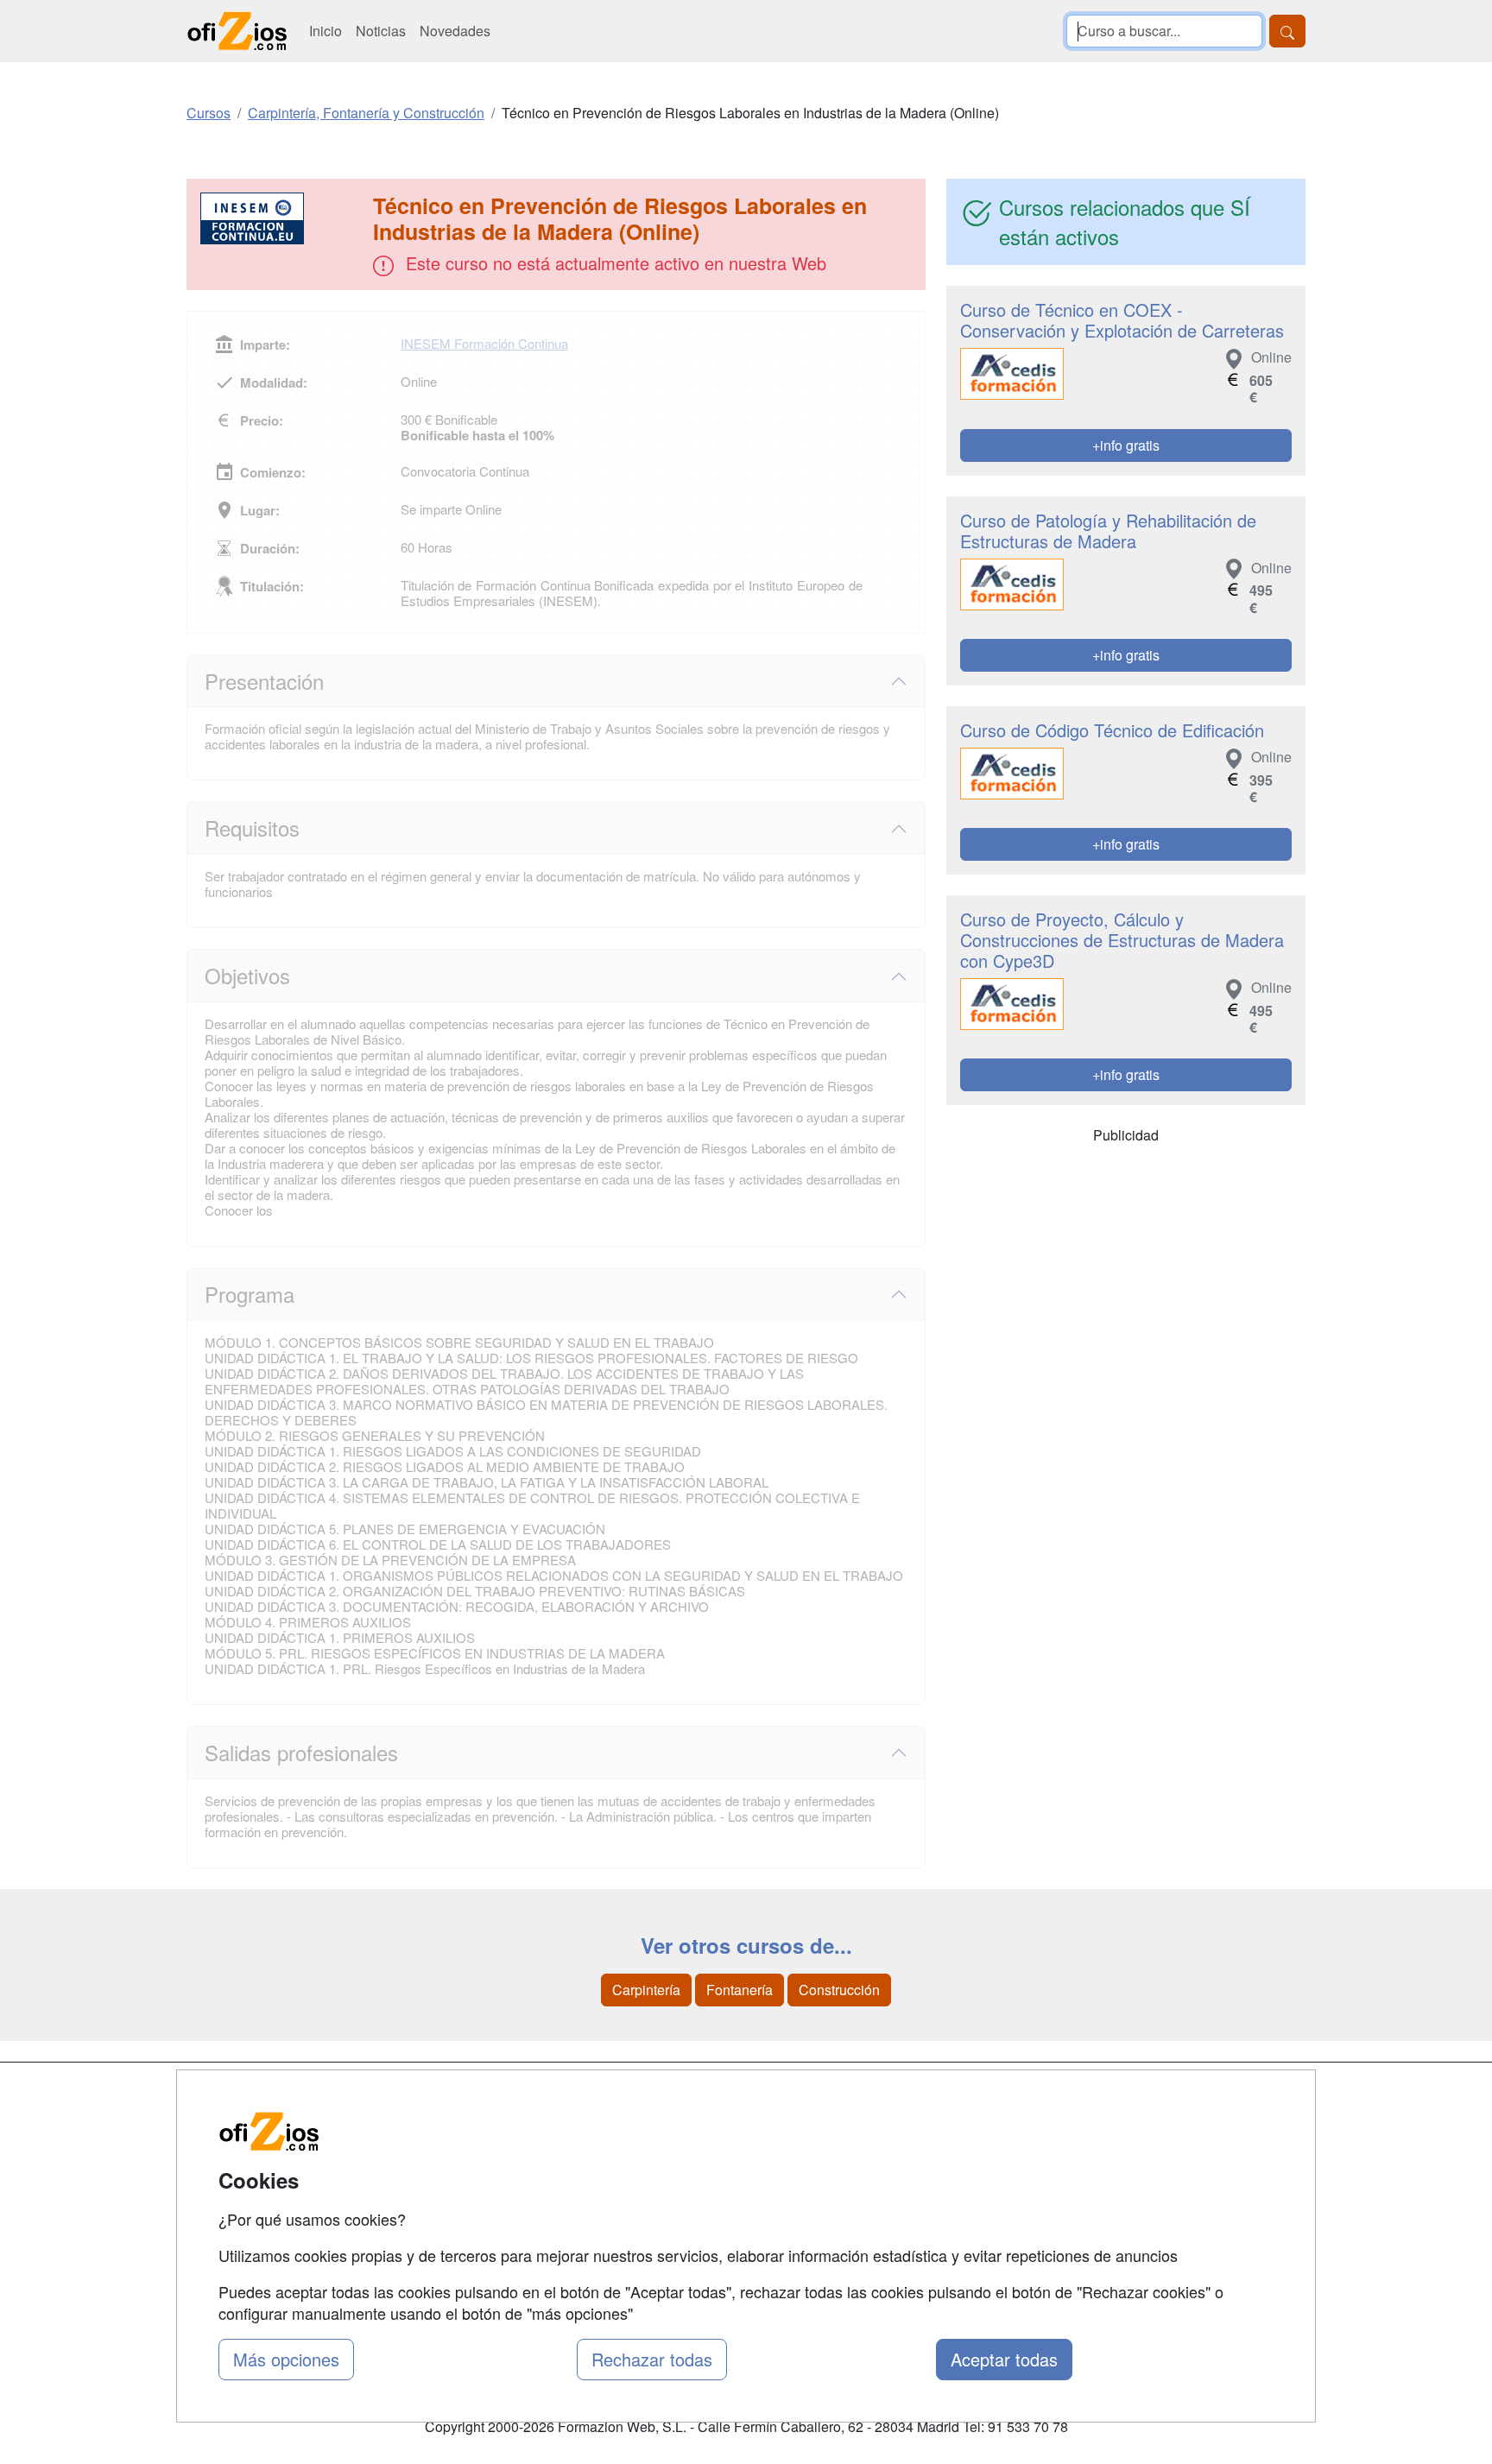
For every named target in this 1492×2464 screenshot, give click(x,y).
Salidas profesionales (301, 1752)
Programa (250, 1294)
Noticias (381, 31)
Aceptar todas (1004, 2359)
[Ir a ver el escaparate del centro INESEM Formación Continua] (281, 218)
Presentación (264, 681)
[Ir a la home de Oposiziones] (237, 31)
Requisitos (252, 828)
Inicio (326, 31)
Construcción (839, 1990)
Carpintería (646, 1990)
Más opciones (286, 2359)
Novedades (455, 31)
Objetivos (247, 975)
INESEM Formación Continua (484, 343)
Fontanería (740, 1990)
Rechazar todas (652, 2359)
